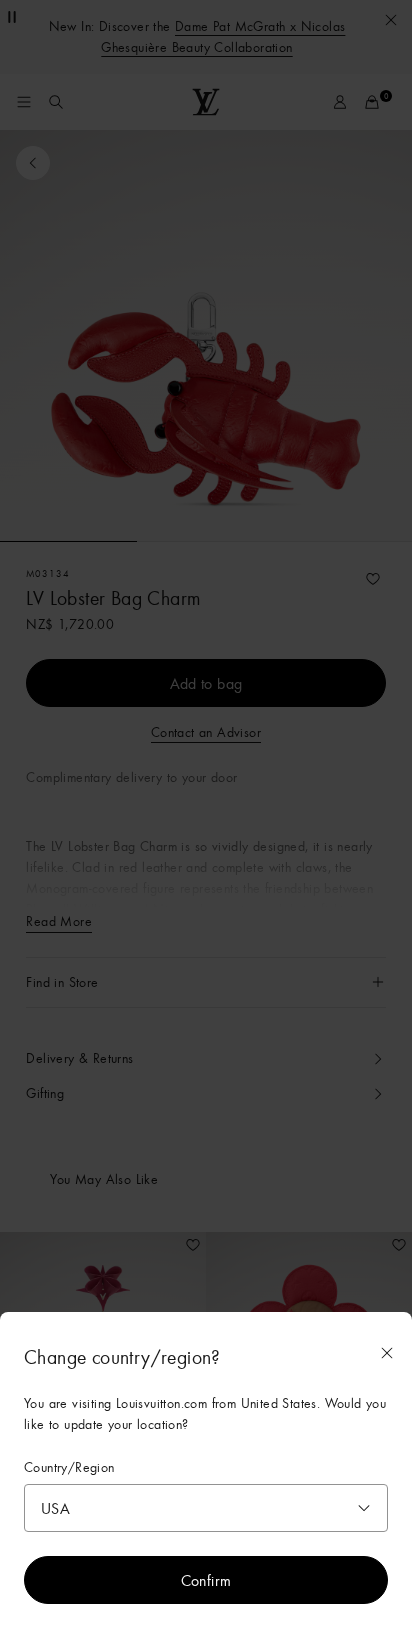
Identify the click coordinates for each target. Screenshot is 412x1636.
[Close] (387, 1353)
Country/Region (69, 1467)
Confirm (206, 1580)
